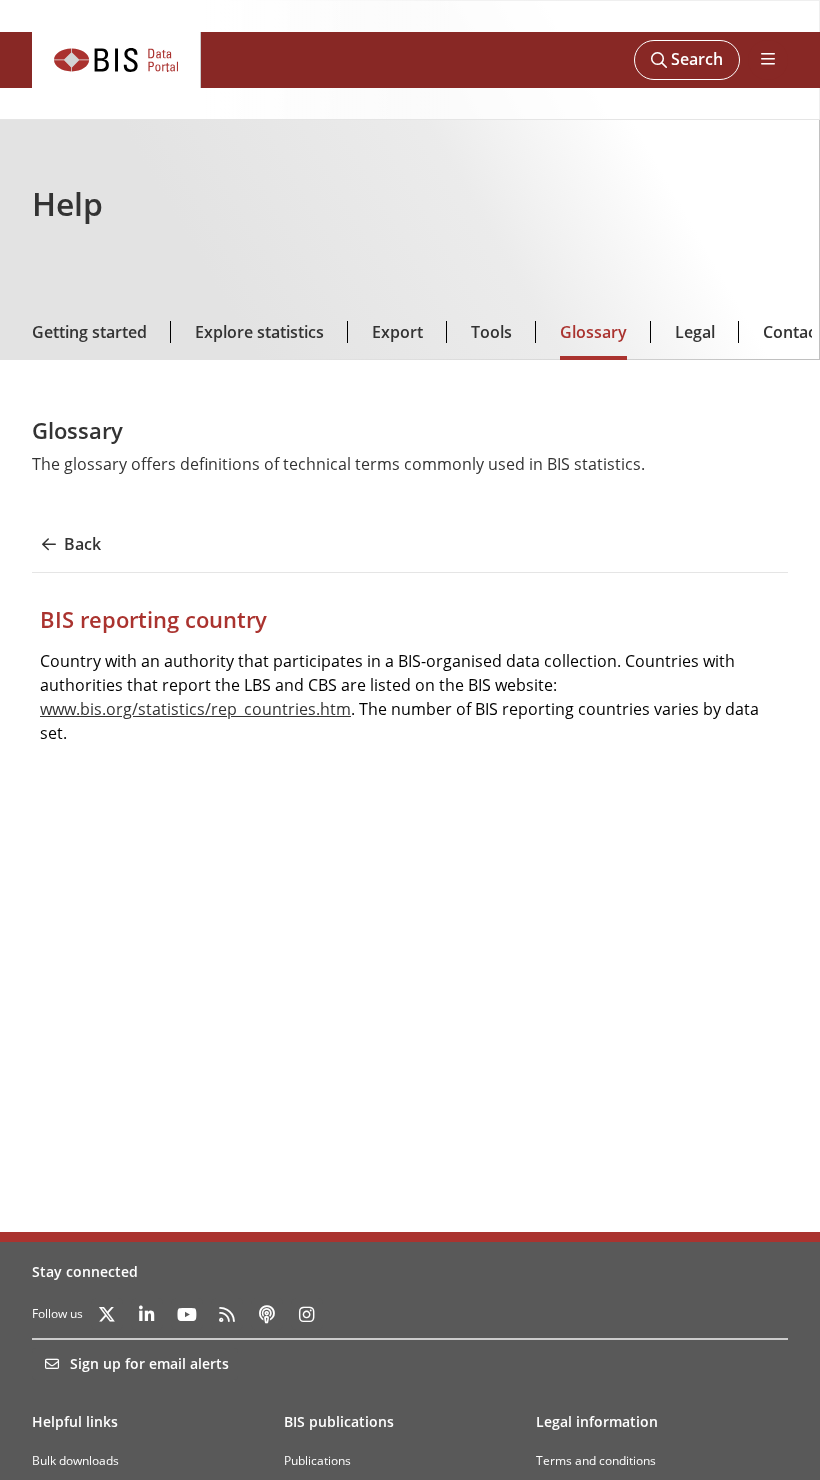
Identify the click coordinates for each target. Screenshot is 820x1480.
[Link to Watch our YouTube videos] (187, 1314)
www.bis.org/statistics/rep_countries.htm (195, 709)
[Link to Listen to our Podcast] (267, 1314)
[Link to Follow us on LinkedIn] (147, 1314)
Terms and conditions (596, 1460)
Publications (317, 1460)
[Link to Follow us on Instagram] (307, 1314)
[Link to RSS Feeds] (227, 1314)
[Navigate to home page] (116, 60)
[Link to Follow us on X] (107, 1314)
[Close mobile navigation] (768, 60)
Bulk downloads (75, 1460)
